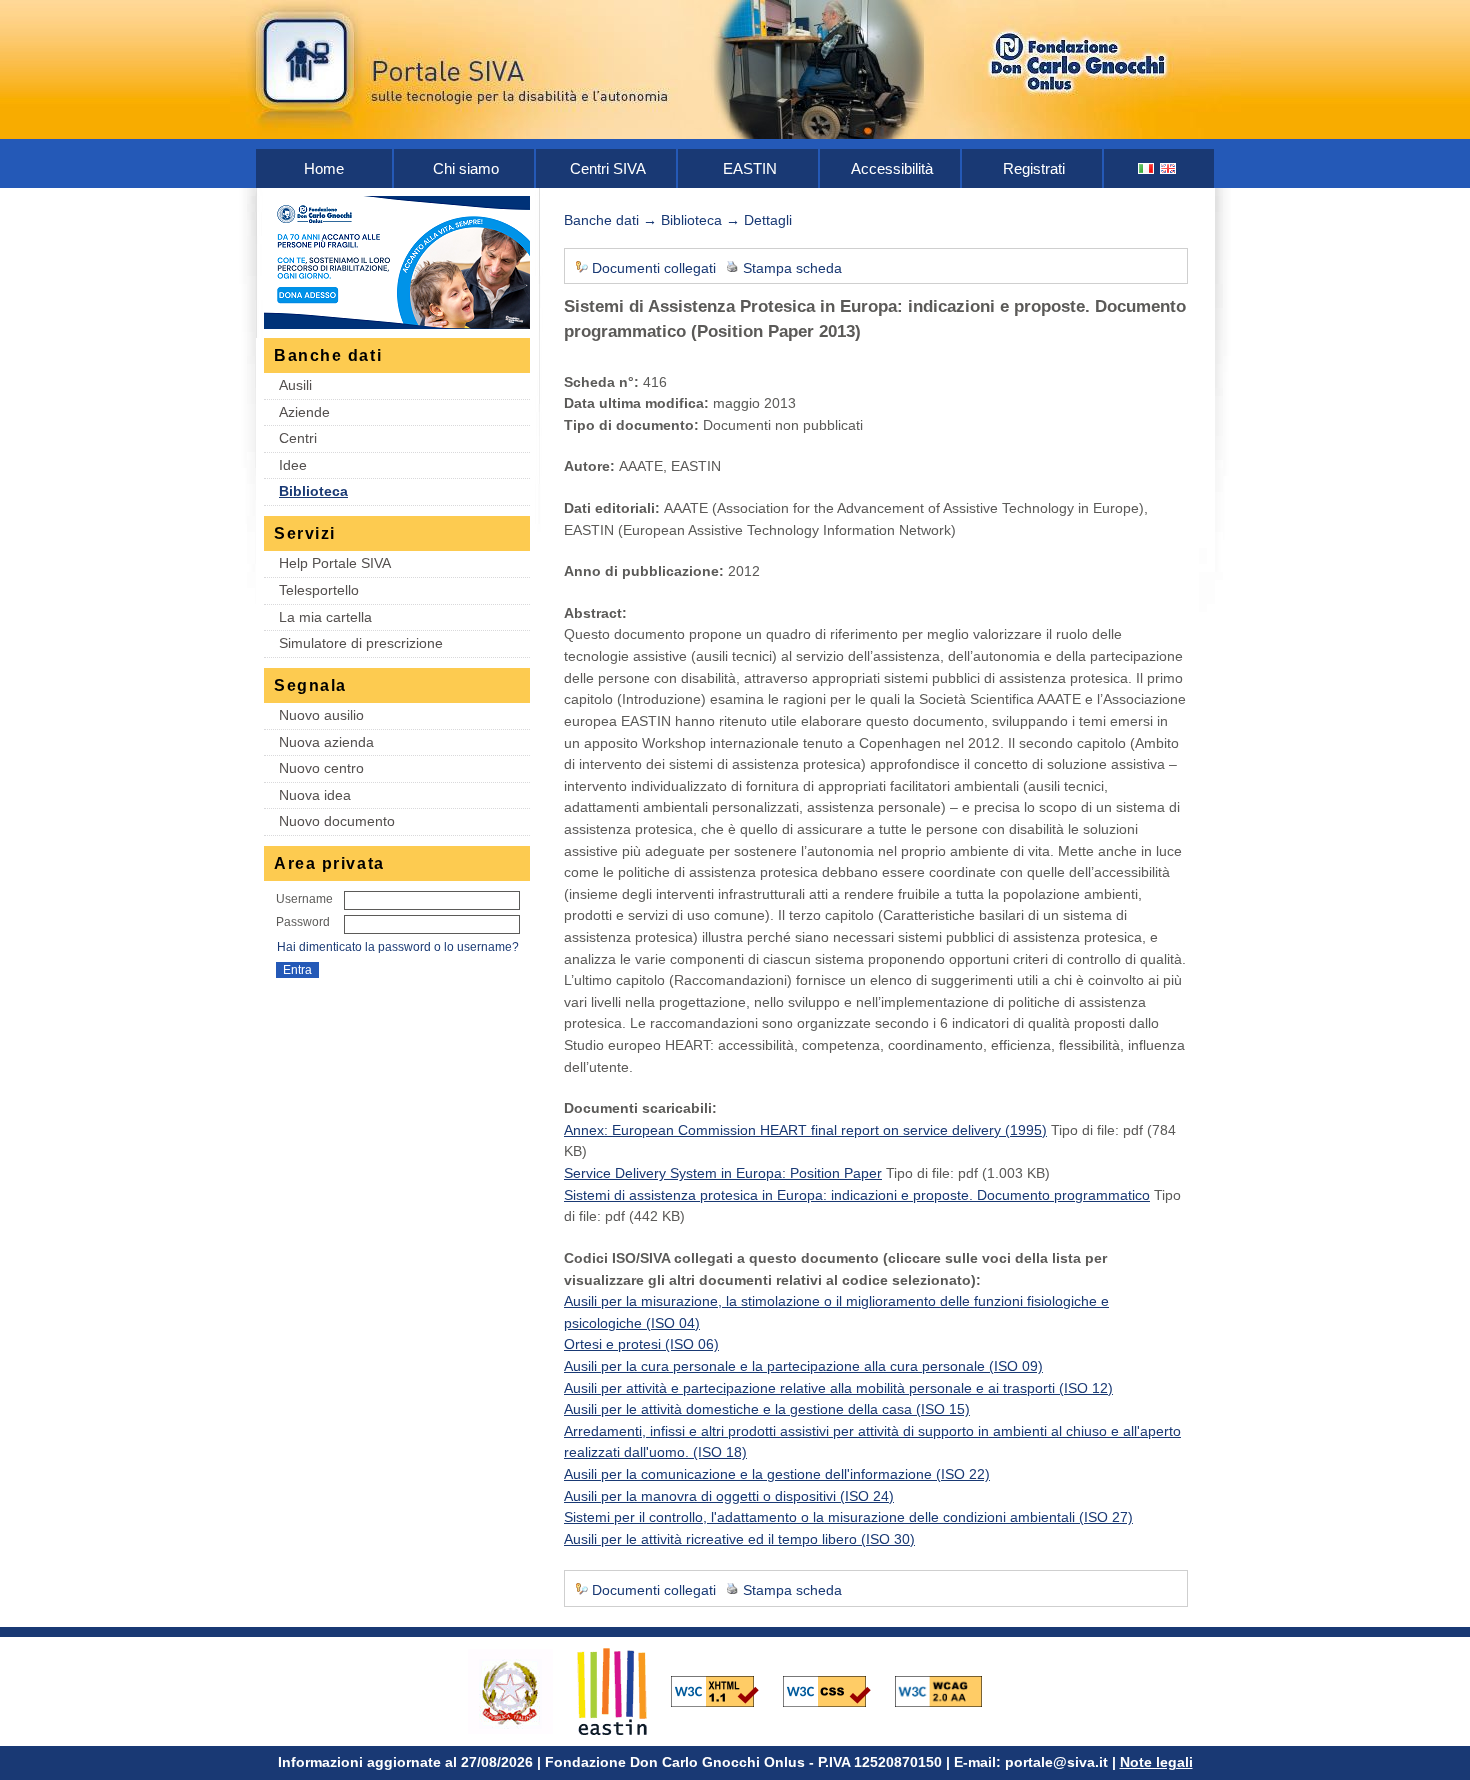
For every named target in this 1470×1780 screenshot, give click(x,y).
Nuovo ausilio (321, 715)
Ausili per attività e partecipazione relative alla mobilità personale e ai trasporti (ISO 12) (838, 1388)
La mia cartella (325, 617)
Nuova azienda (326, 742)
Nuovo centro (321, 768)
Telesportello (319, 590)
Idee (293, 465)
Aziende (304, 412)
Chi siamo (466, 168)
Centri (298, 438)
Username (304, 899)
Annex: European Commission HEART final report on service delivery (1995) (805, 1130)
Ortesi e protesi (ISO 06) (641, 1344)
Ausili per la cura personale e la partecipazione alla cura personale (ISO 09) (803, 1366)
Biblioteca (313, 491)
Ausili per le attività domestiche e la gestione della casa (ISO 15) (767, 1409)
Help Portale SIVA (335, 563)
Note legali (1156, 1762)
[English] (1169, 168)
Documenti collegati (654, 268)
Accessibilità (892, 168)
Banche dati (601, 220)
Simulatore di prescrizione (361, 643)
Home (324, 168)
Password (303, 922)
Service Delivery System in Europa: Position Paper (723, 1173)
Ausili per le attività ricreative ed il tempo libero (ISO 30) (739, 1539)
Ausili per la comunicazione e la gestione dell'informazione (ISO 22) (777, 1474)
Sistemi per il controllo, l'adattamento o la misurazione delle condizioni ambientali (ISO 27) (848, 1517)
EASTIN (750, 168)
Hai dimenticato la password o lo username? (398, 947)
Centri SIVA (608, 168)
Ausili (295, 385)
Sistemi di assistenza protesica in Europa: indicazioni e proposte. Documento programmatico (857, 1195)
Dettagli (768, 220)
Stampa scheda (792, 268)
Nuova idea (315, 795)
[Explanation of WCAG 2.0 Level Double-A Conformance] (949, 1690)
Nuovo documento (337, 821)
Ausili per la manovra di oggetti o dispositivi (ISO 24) (729, 1496)
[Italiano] (1147, 168)
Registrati (1034, 168)
